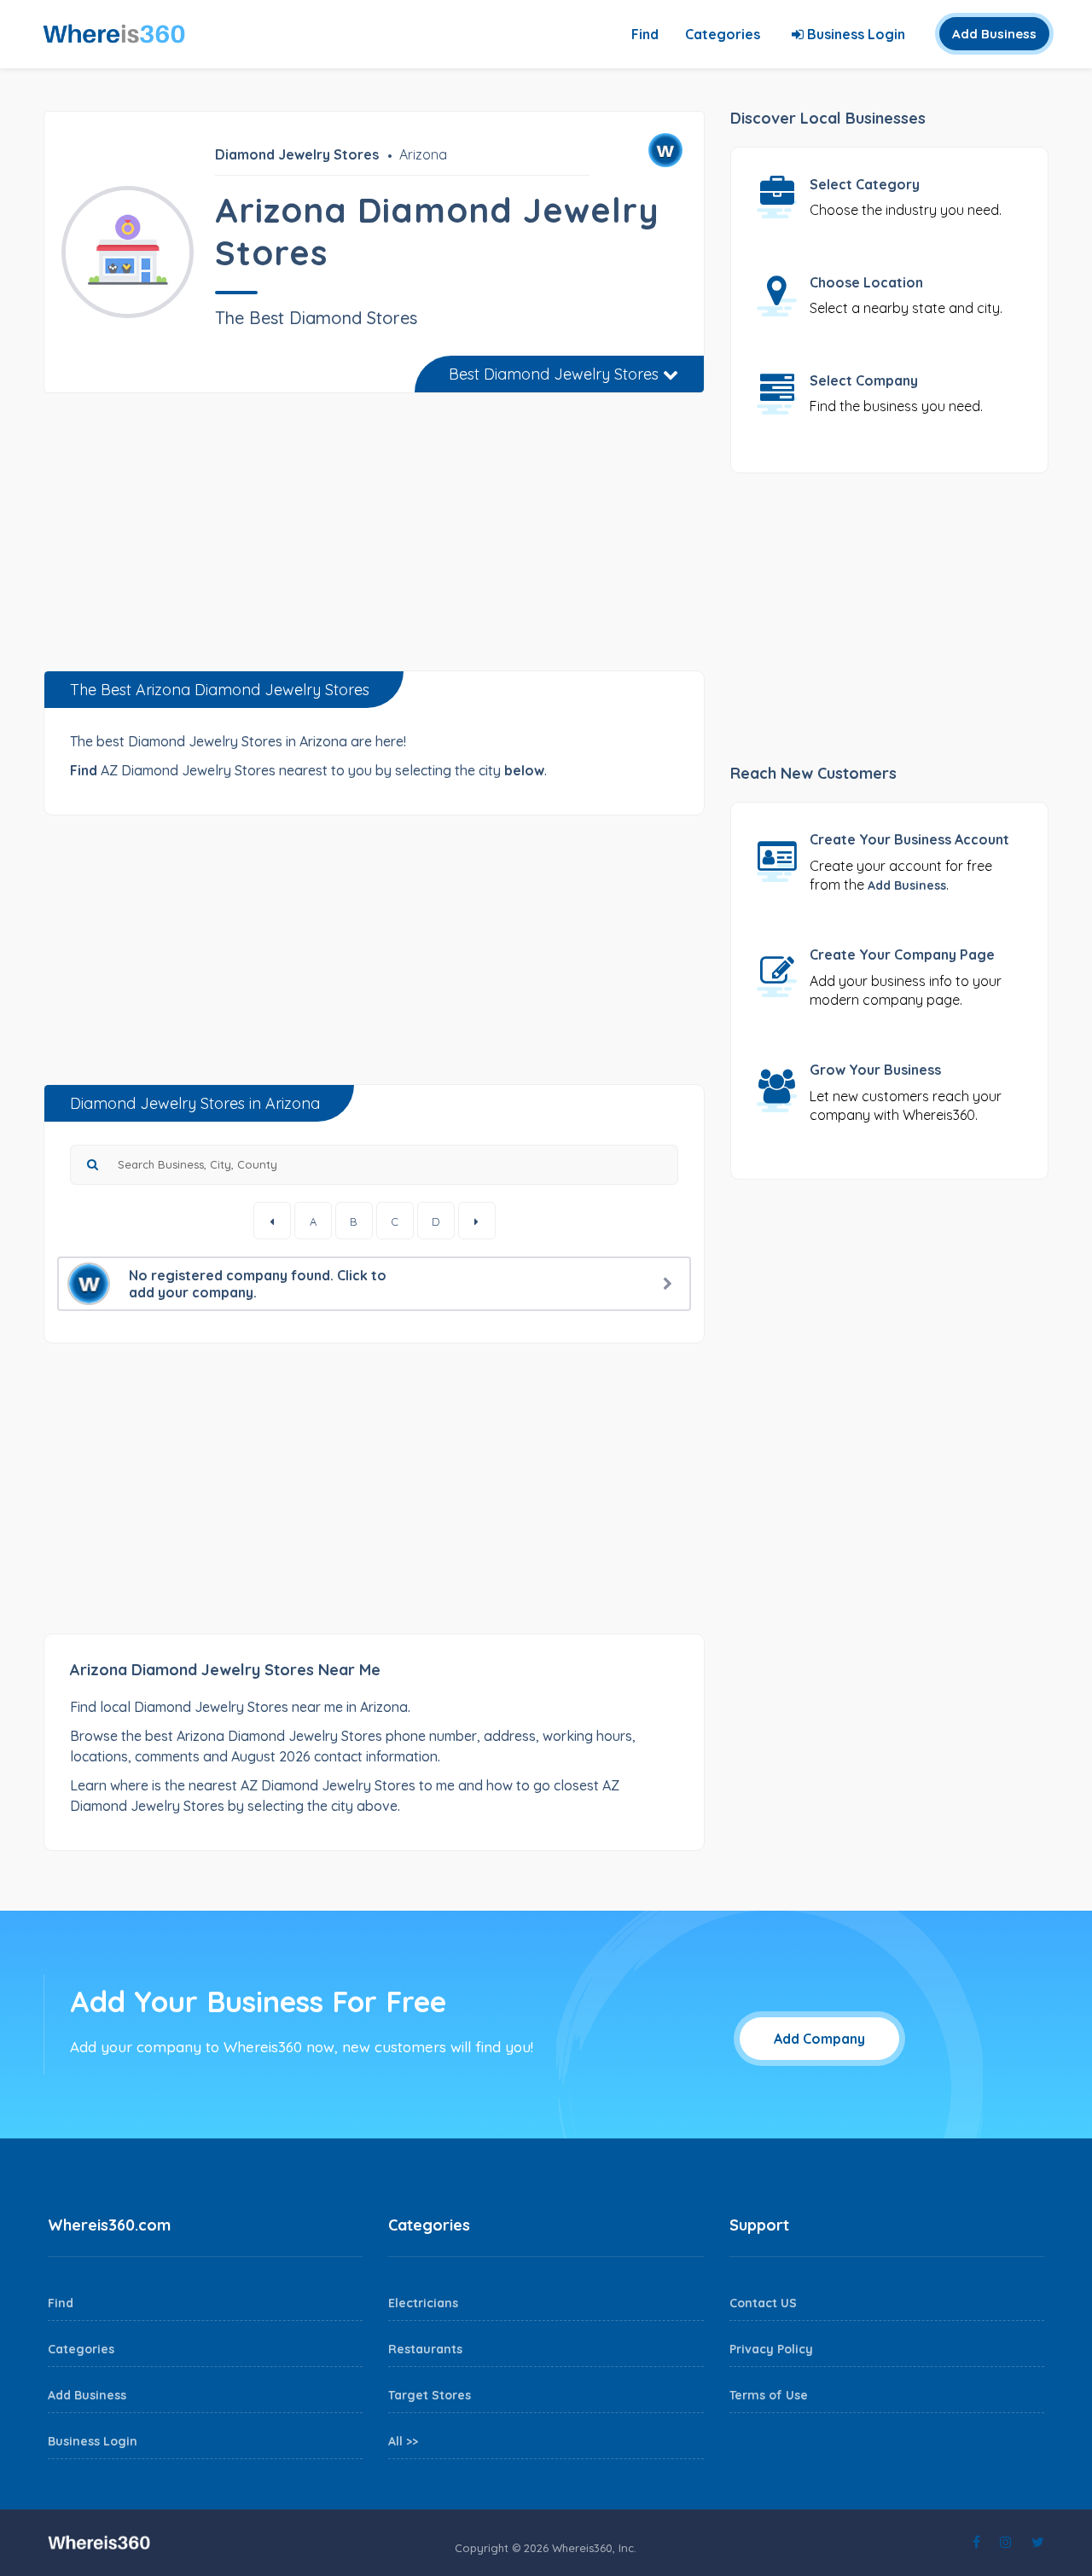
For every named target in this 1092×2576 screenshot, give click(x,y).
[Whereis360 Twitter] (1038, 2542)
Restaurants (425, 2349)
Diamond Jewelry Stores (297, 154)
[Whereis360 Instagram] (1006, 2542)
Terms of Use (769, 2395)
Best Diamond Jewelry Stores (556, 374)
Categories (723, 34)
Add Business (994, 34)
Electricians (423, 2303)
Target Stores (430, 2395)
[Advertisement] (374, 538)
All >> (403, 2441)
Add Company (819, 2039)
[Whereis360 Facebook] (976, 2542)
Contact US (763, 2303)
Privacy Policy (771, 2349)
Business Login (854, 34)
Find (645, 34)
